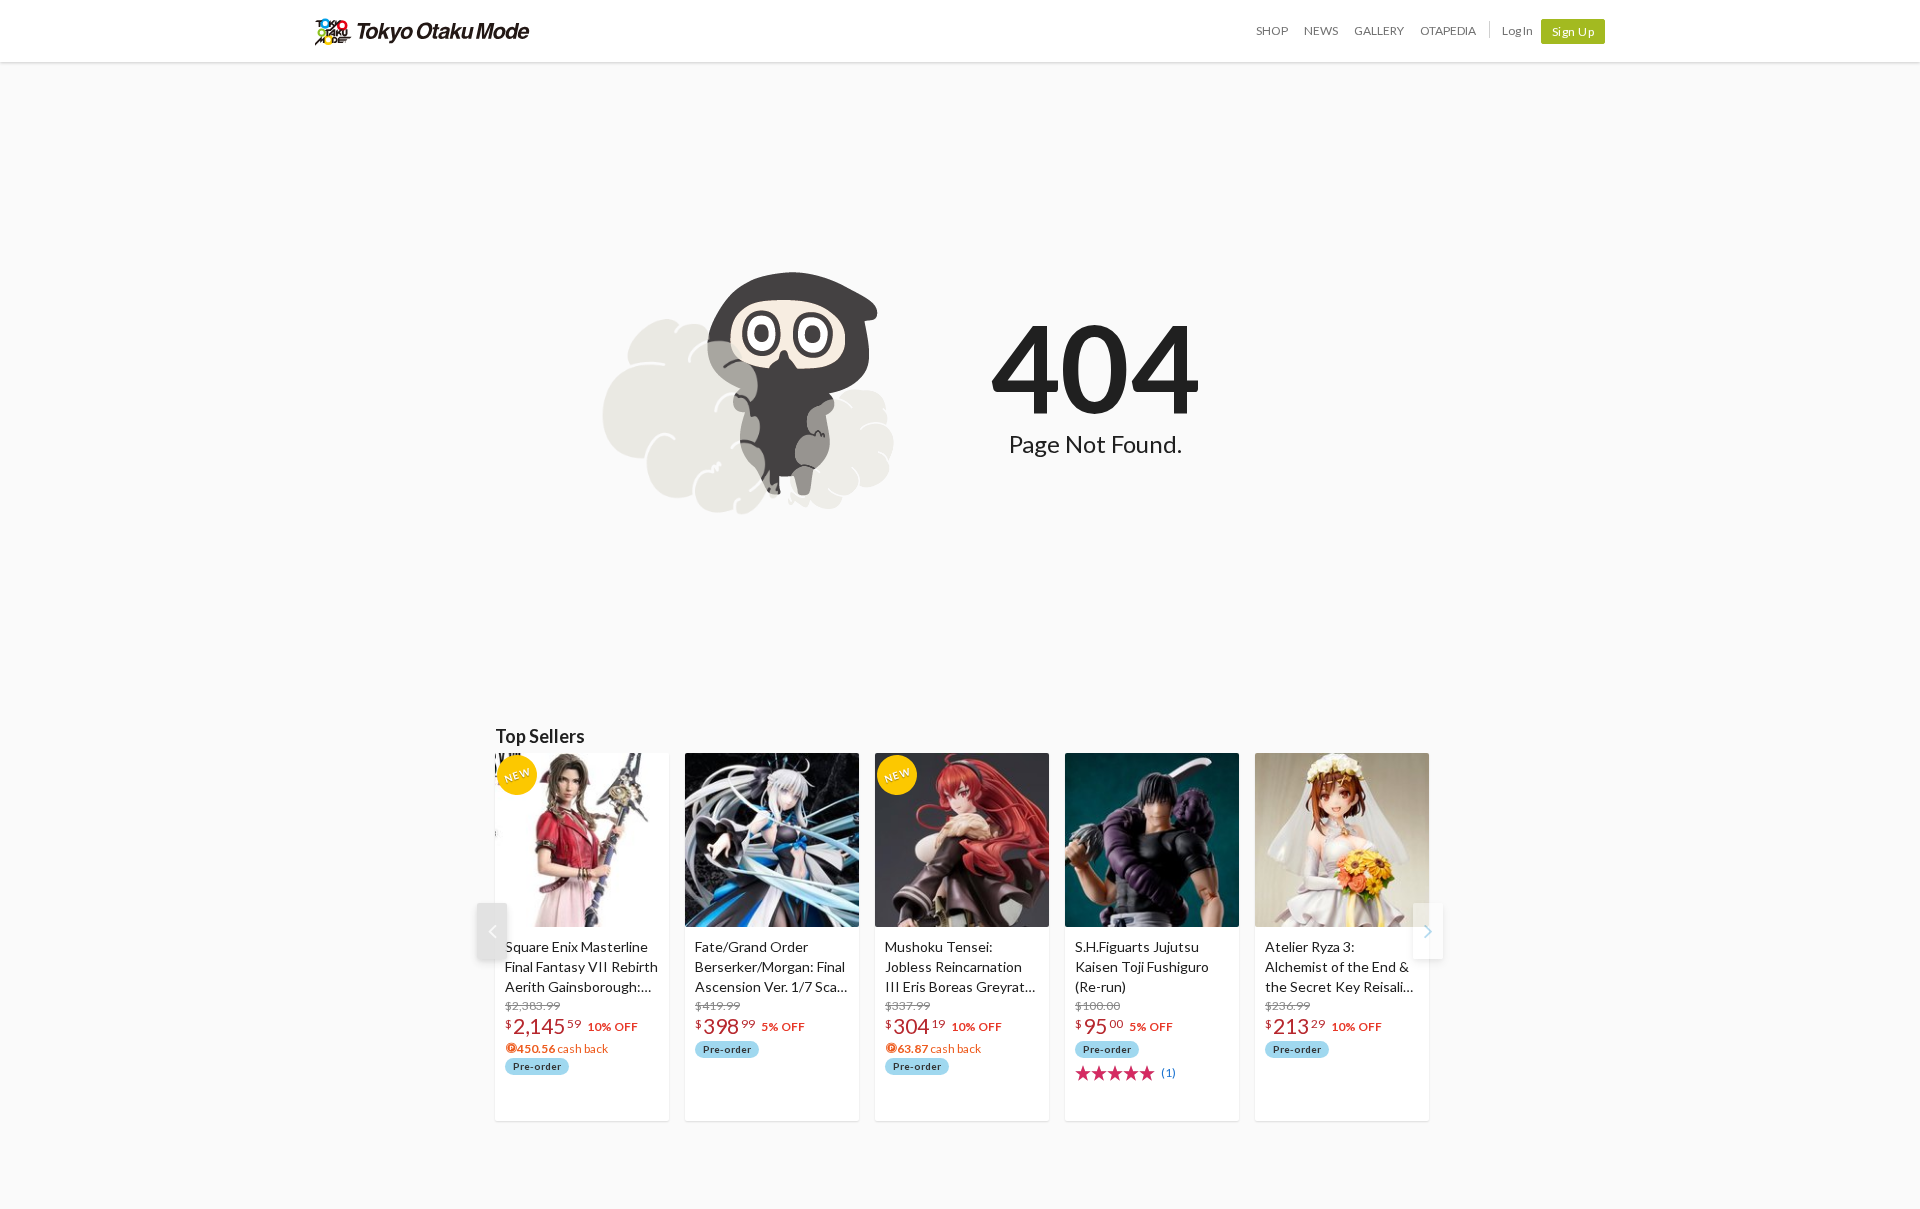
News (1321, 30)
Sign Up (1573, 31)
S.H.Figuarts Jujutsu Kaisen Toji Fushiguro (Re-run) (1142, 966)
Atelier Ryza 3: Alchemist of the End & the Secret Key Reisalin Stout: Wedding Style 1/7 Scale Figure (1338, 967)
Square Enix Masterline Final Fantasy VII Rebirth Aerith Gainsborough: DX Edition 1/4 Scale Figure (581, 967)
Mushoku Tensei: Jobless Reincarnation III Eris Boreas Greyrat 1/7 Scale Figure (955, 967)
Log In (1517, 30)
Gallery (1379, 30)
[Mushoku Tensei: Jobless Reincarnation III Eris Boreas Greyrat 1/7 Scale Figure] (962, 840)
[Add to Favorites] (643, 773)
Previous (492, 931)
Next (1428, 931)
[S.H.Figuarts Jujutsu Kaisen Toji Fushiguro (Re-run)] (1152, 840)
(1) (1168, 1072)
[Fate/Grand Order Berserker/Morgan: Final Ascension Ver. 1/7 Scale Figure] (772, 840)
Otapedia (1448, 30)
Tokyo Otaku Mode (422, 31)
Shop (1272, 30)
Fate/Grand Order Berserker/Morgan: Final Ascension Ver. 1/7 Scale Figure (771, 967)
